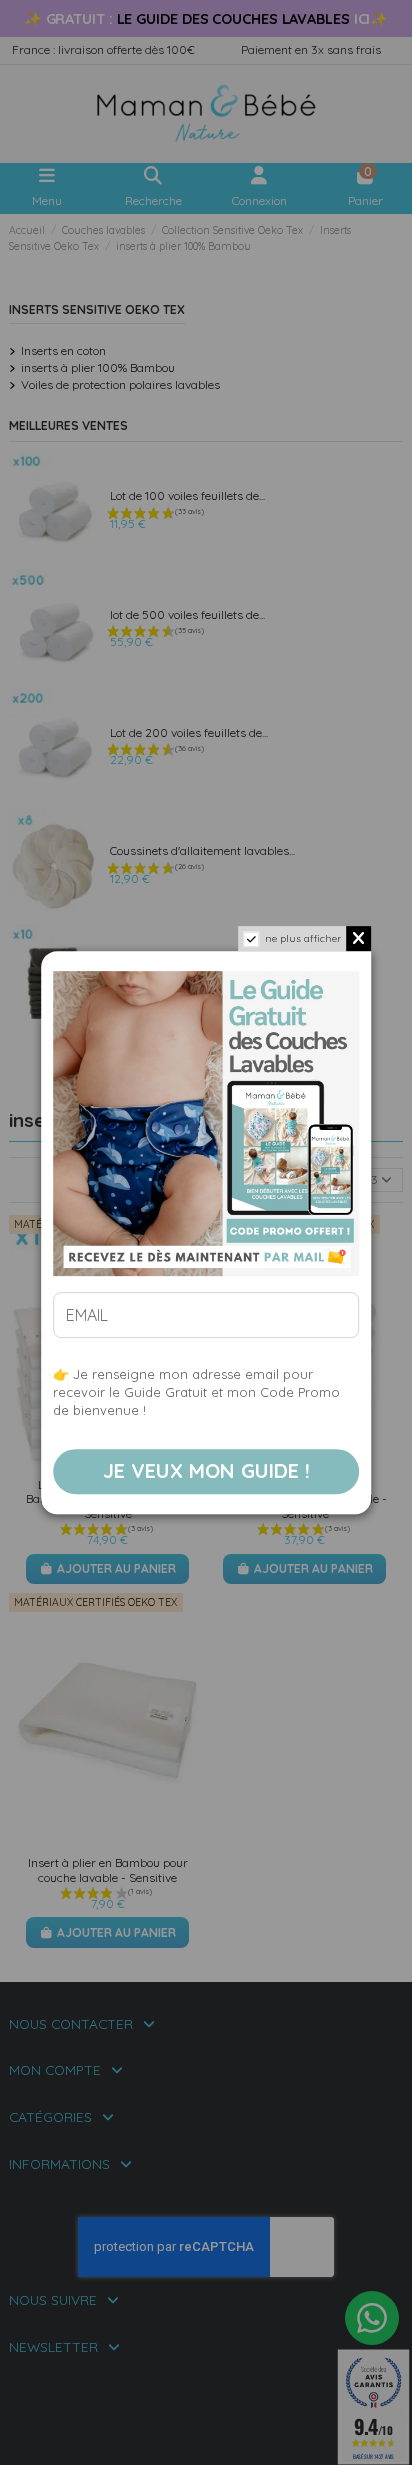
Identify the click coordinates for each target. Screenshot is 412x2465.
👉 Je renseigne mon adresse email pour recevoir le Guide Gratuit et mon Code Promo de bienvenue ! (196, 1392)
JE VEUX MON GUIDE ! (206, 1471)
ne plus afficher (303, 938)
